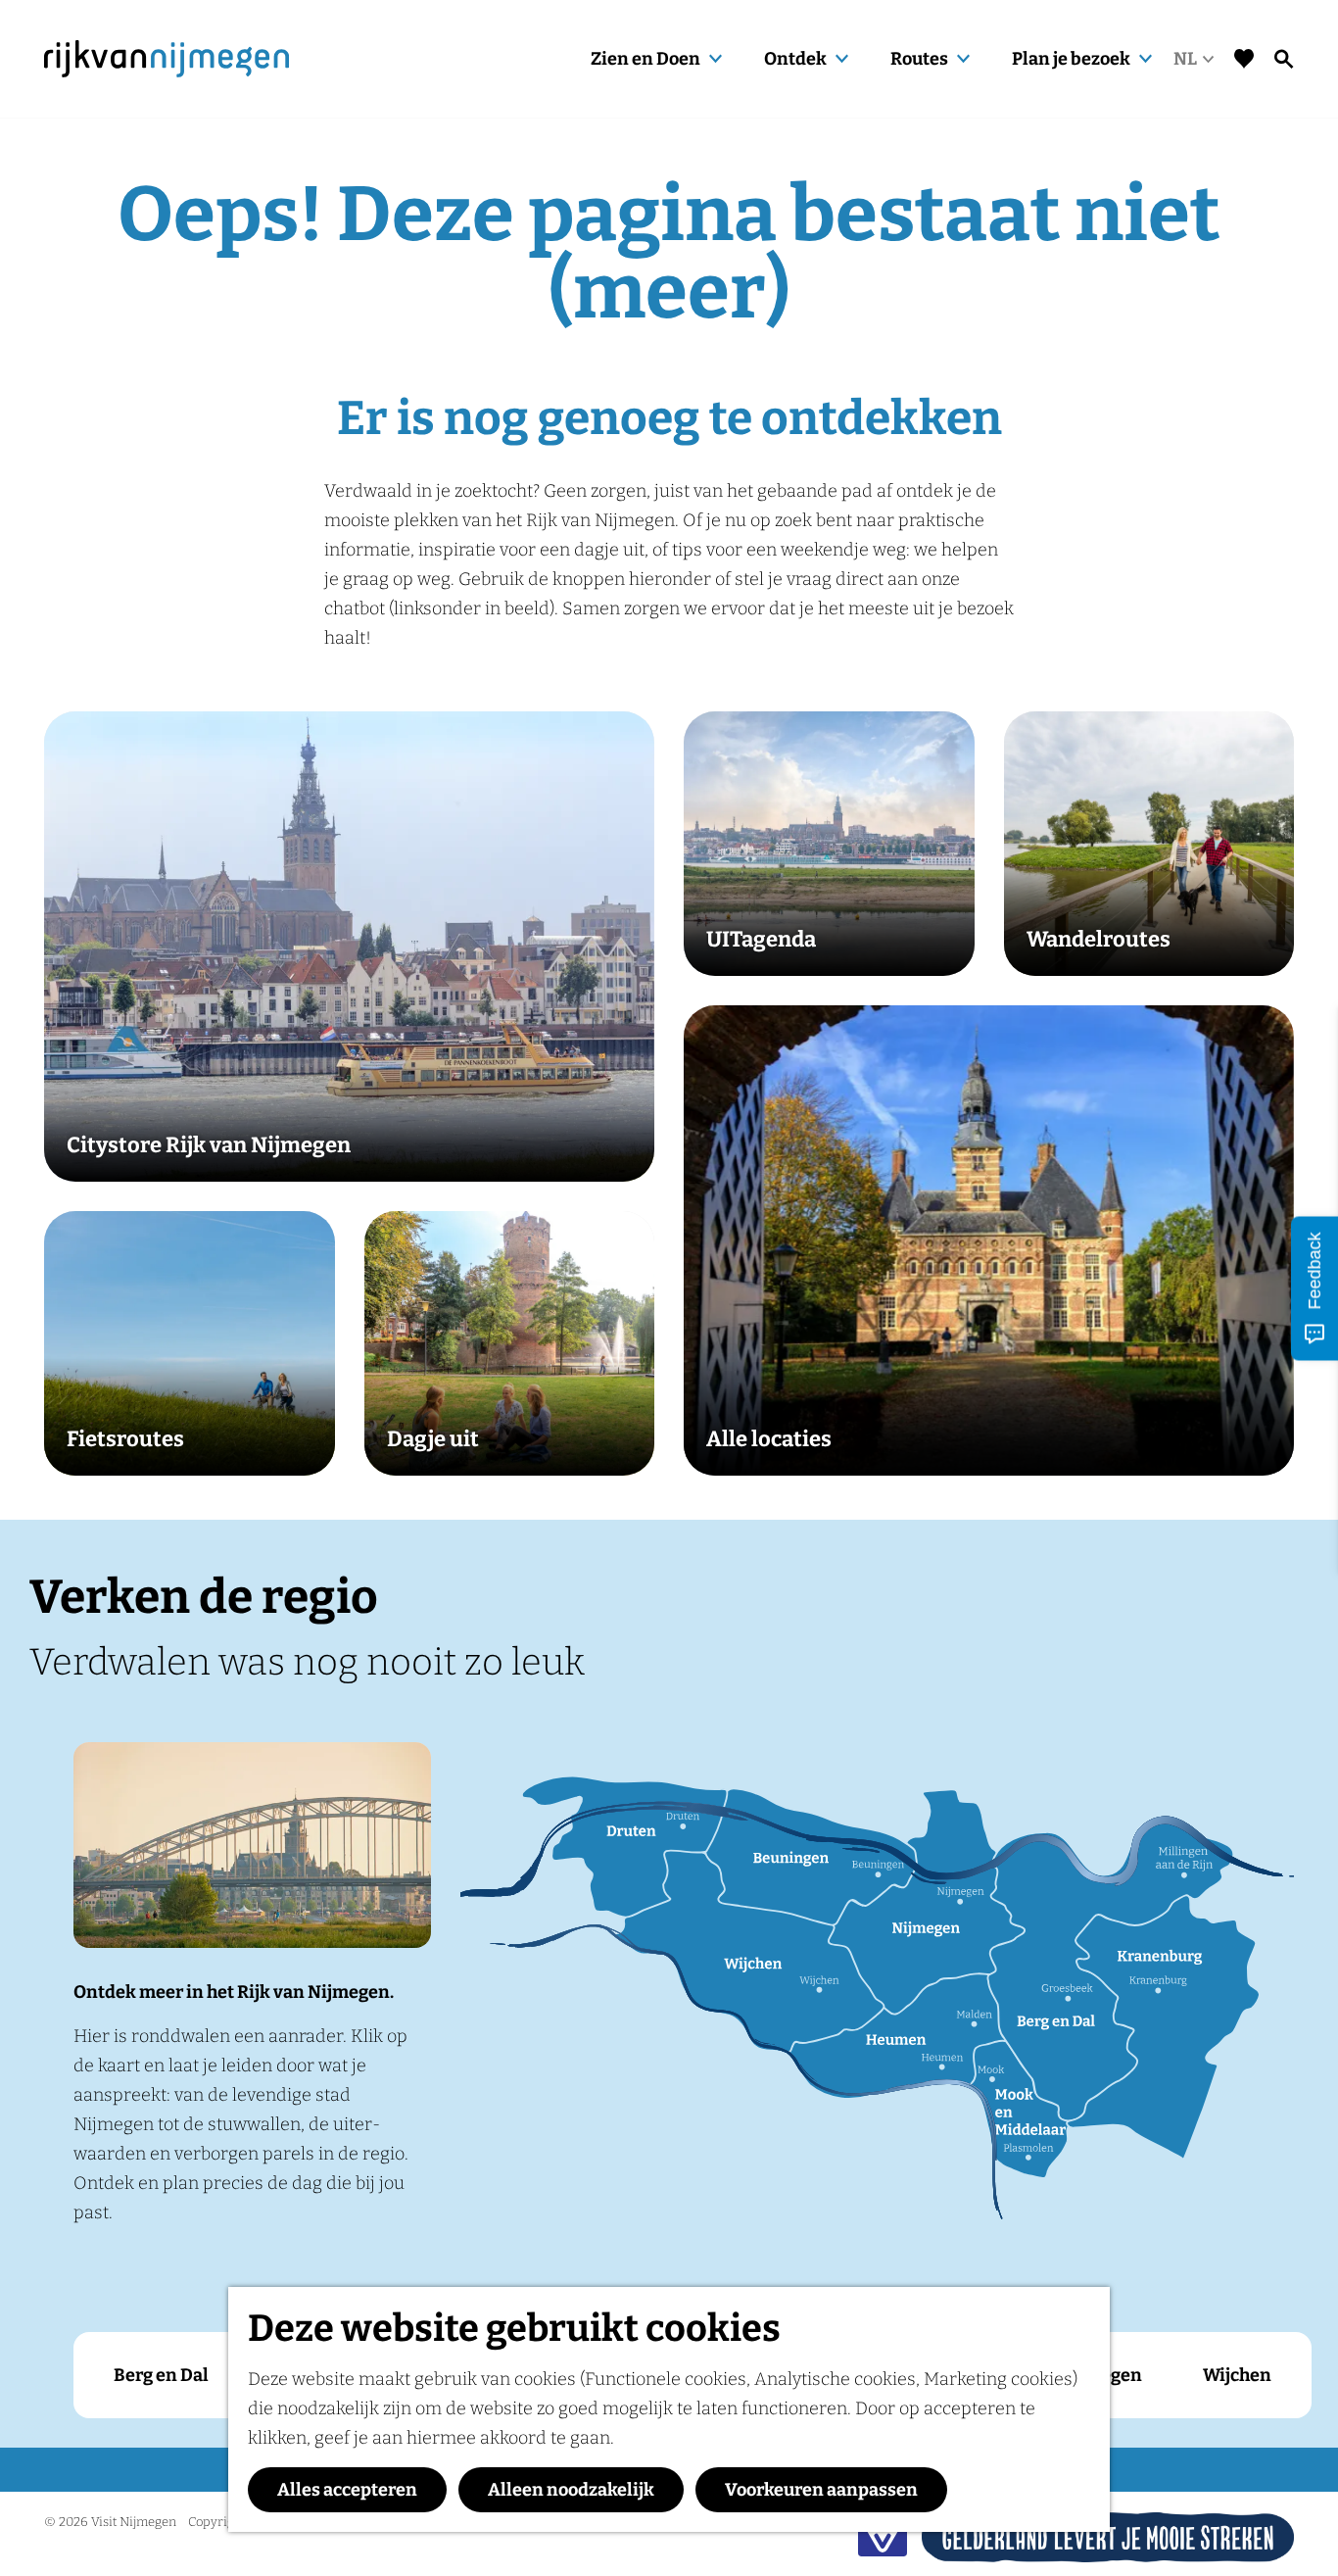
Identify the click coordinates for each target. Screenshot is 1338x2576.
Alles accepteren (347, 2490)
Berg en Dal (161, 2375)
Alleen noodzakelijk (571, 2490)
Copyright (217, 2522)
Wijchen (1237, 2375)
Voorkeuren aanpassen (821, 2490)
